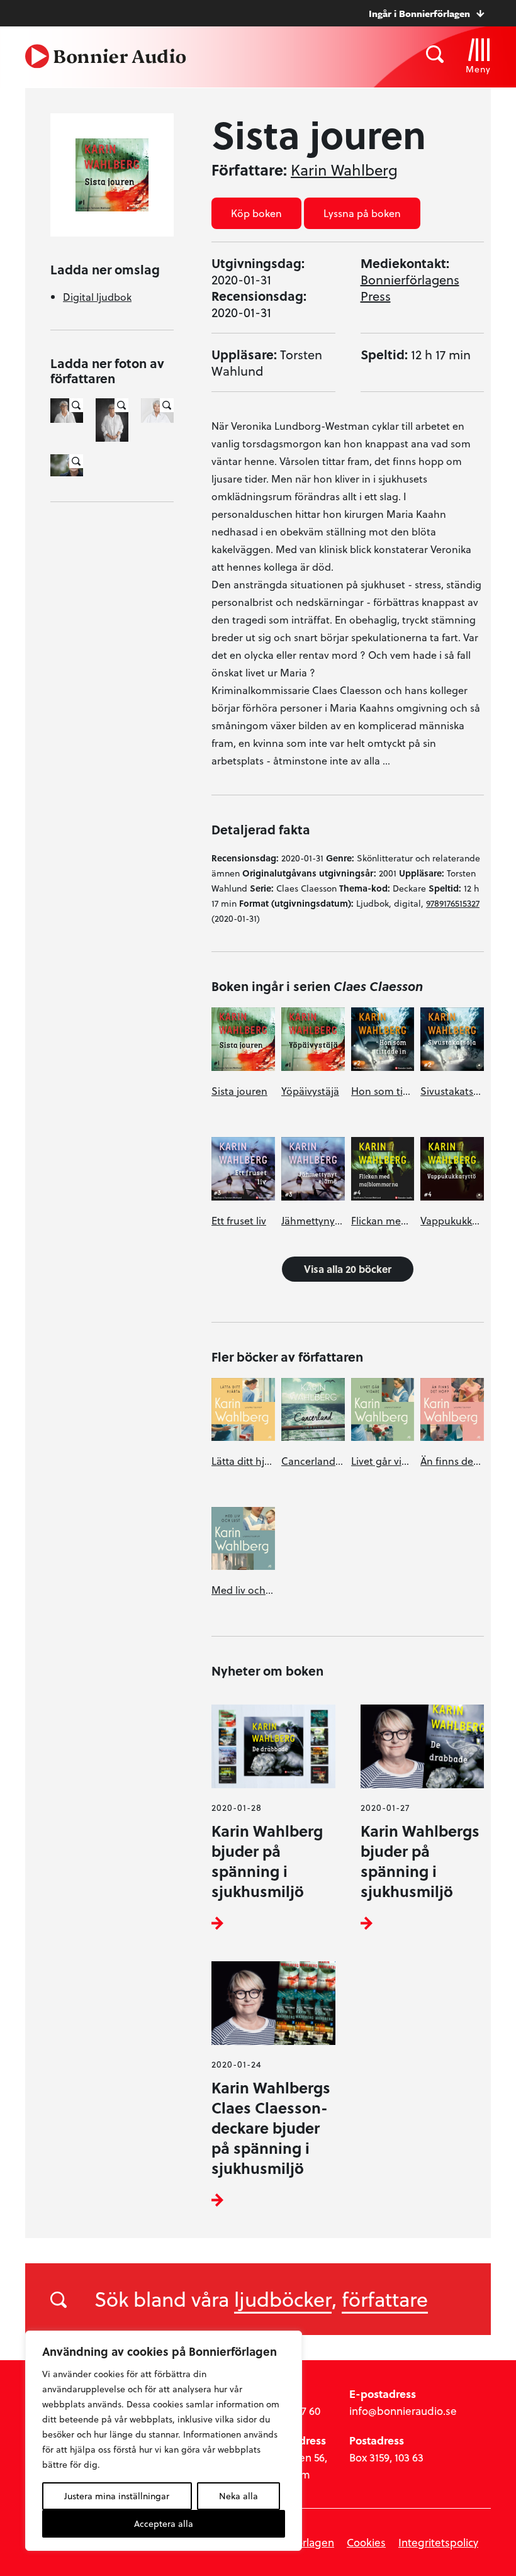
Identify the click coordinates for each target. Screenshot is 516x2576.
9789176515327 (453, 903)
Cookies (366, 2542)
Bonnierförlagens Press (410, 288)
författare (385, 2299)
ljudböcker (283, 2299)
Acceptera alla (164, 2523)
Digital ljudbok (97, 297)
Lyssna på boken (362, 213)
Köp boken (256, 213)
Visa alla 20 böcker (348, 1269)
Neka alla (238, 2496)
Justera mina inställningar (117, 2496)
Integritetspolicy (438, 2542)
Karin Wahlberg (344, 170)
